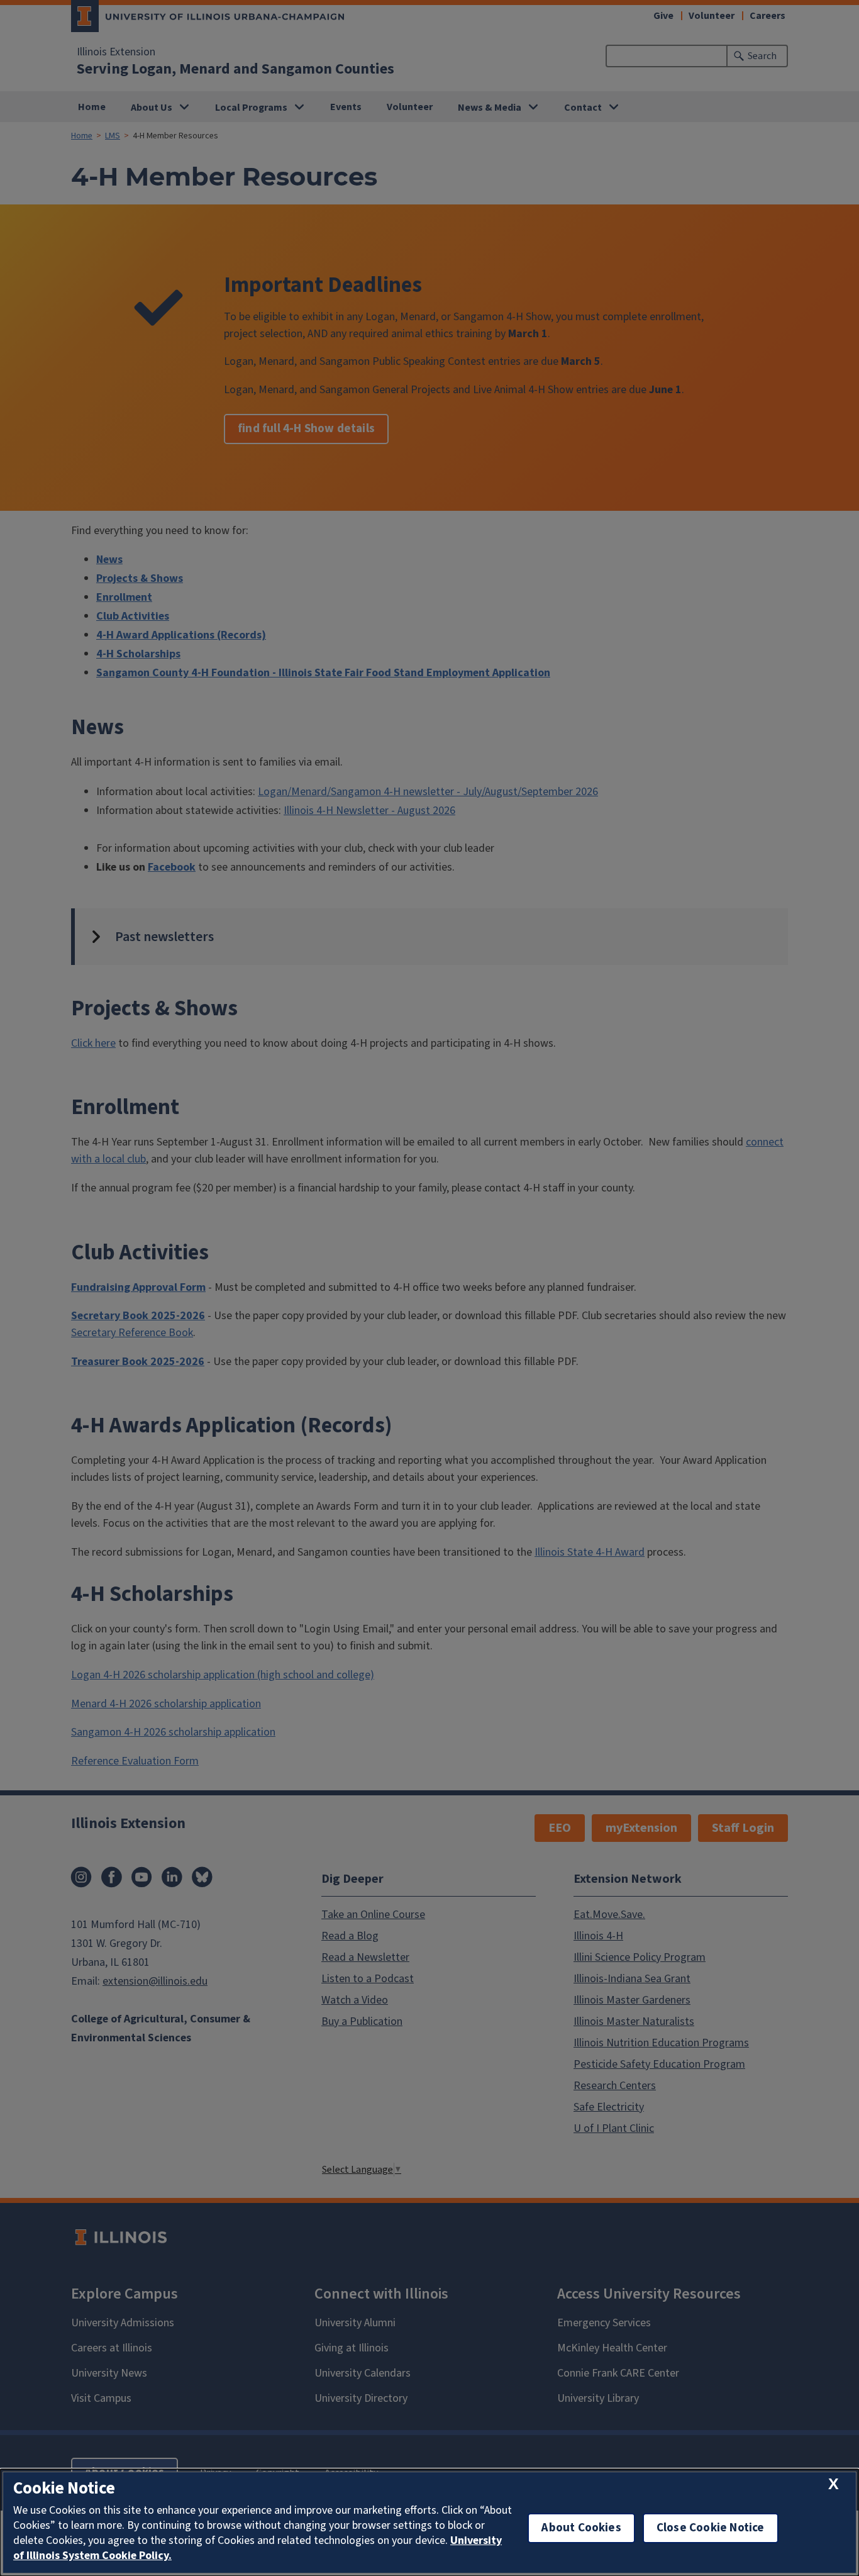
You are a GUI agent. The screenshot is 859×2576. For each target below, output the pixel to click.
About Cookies (581, 2528)
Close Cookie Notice (711, 2528)
